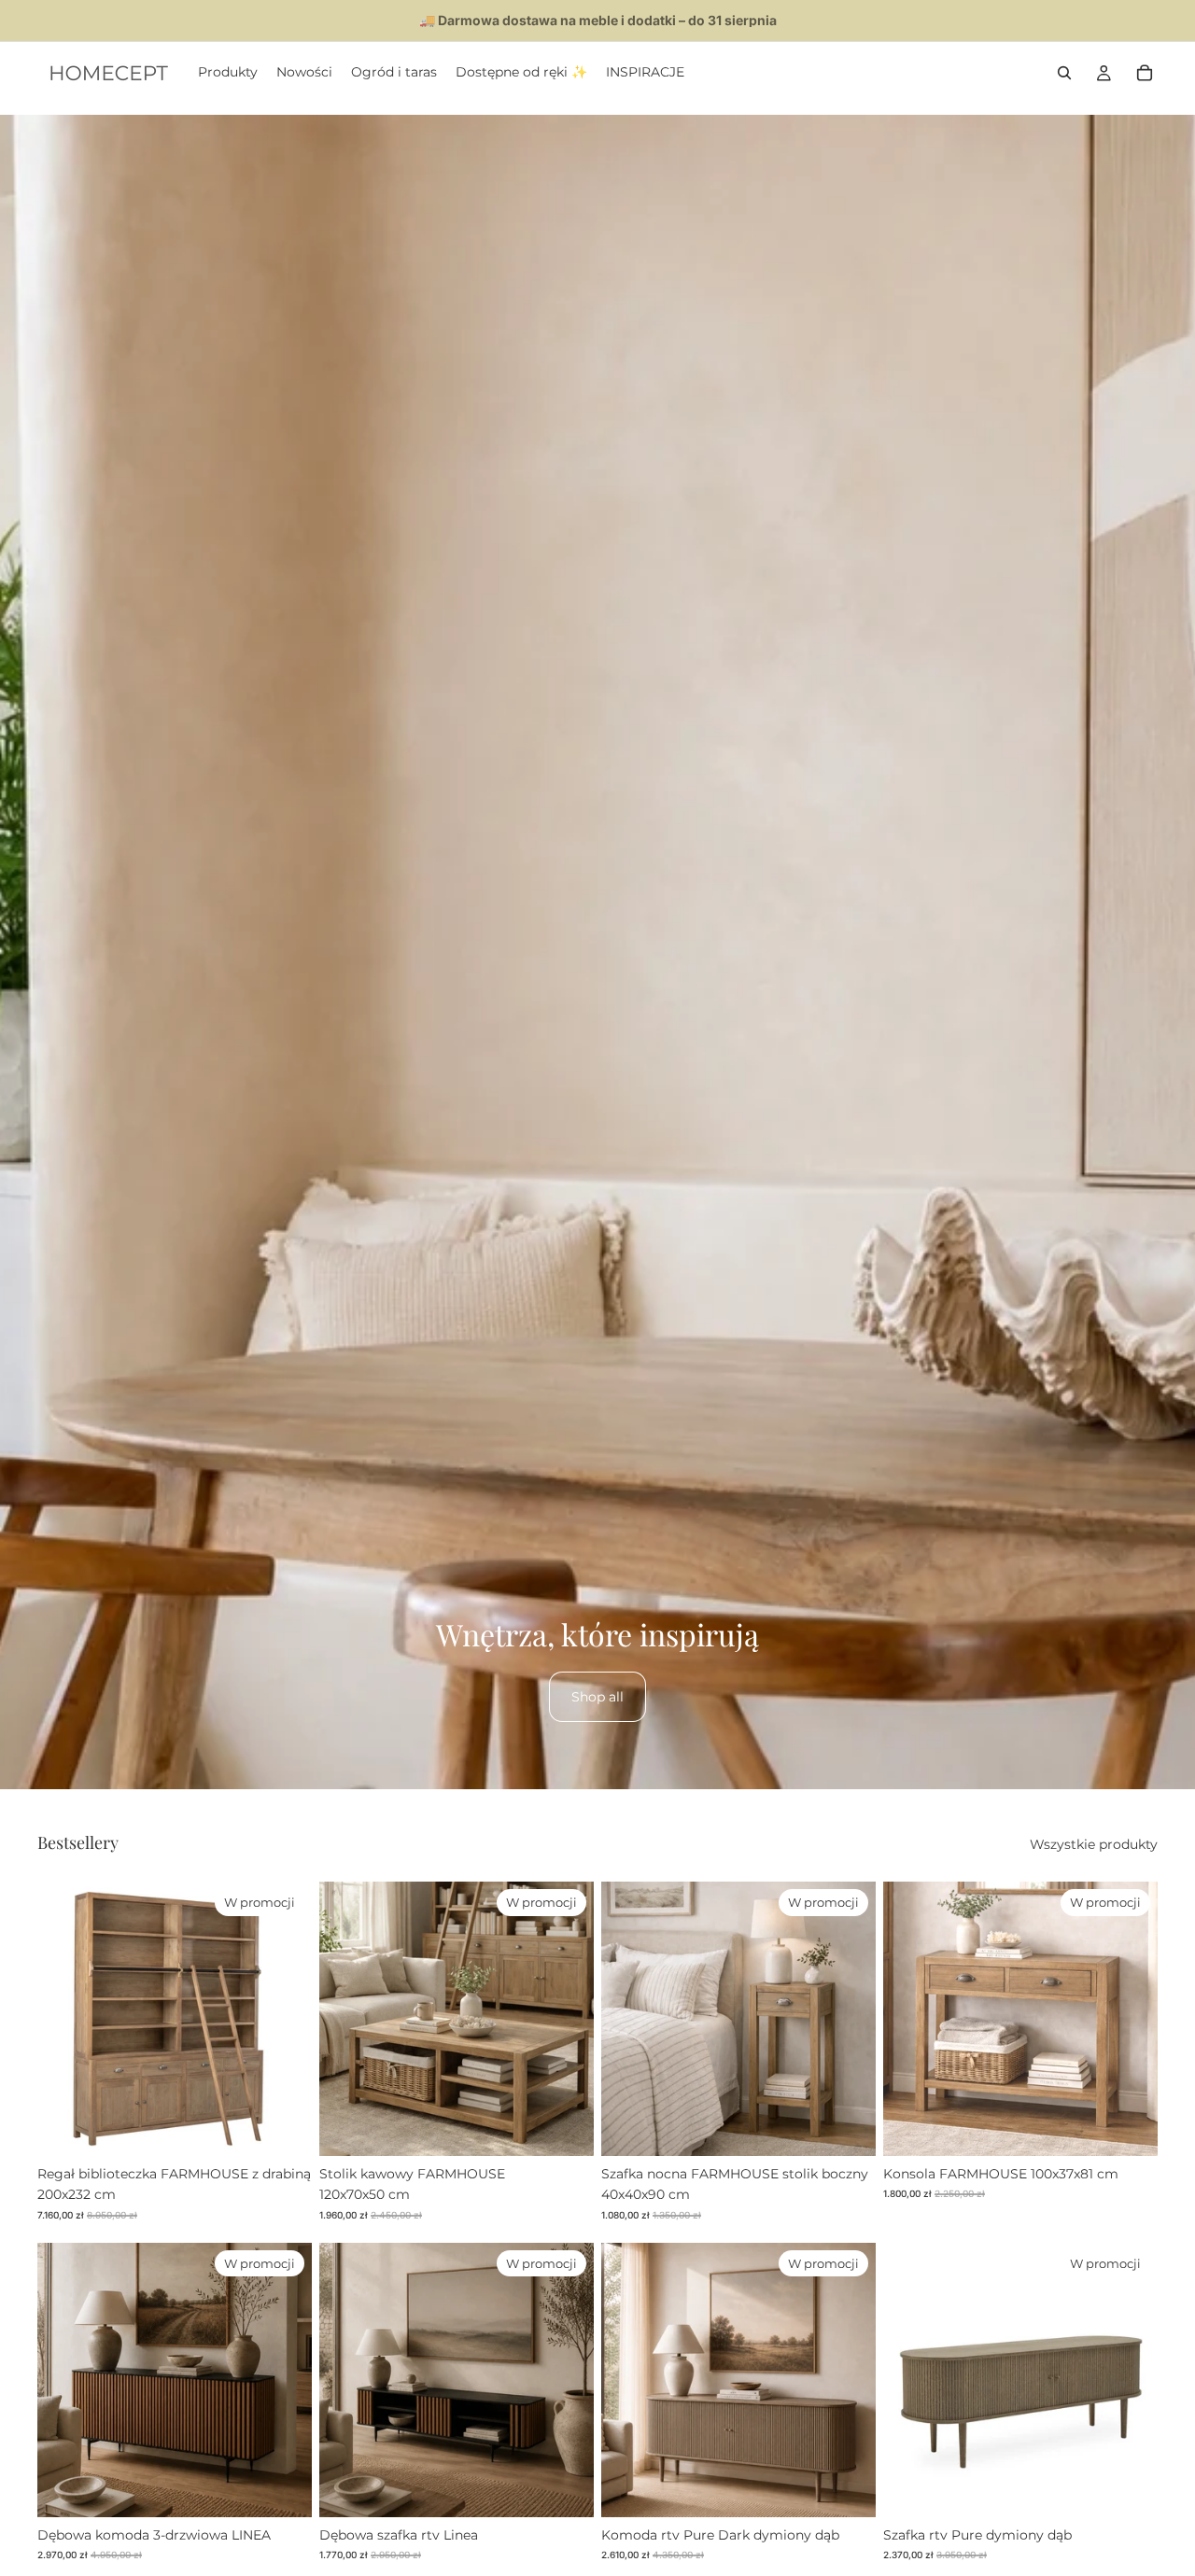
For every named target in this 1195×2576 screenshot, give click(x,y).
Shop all (597, 1697)
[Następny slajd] (284, 2019)
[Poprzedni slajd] (65, 2019)
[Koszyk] (1145, 73)
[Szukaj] (1064, 73)
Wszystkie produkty (1094, 1844)
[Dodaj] (283, 2127)
